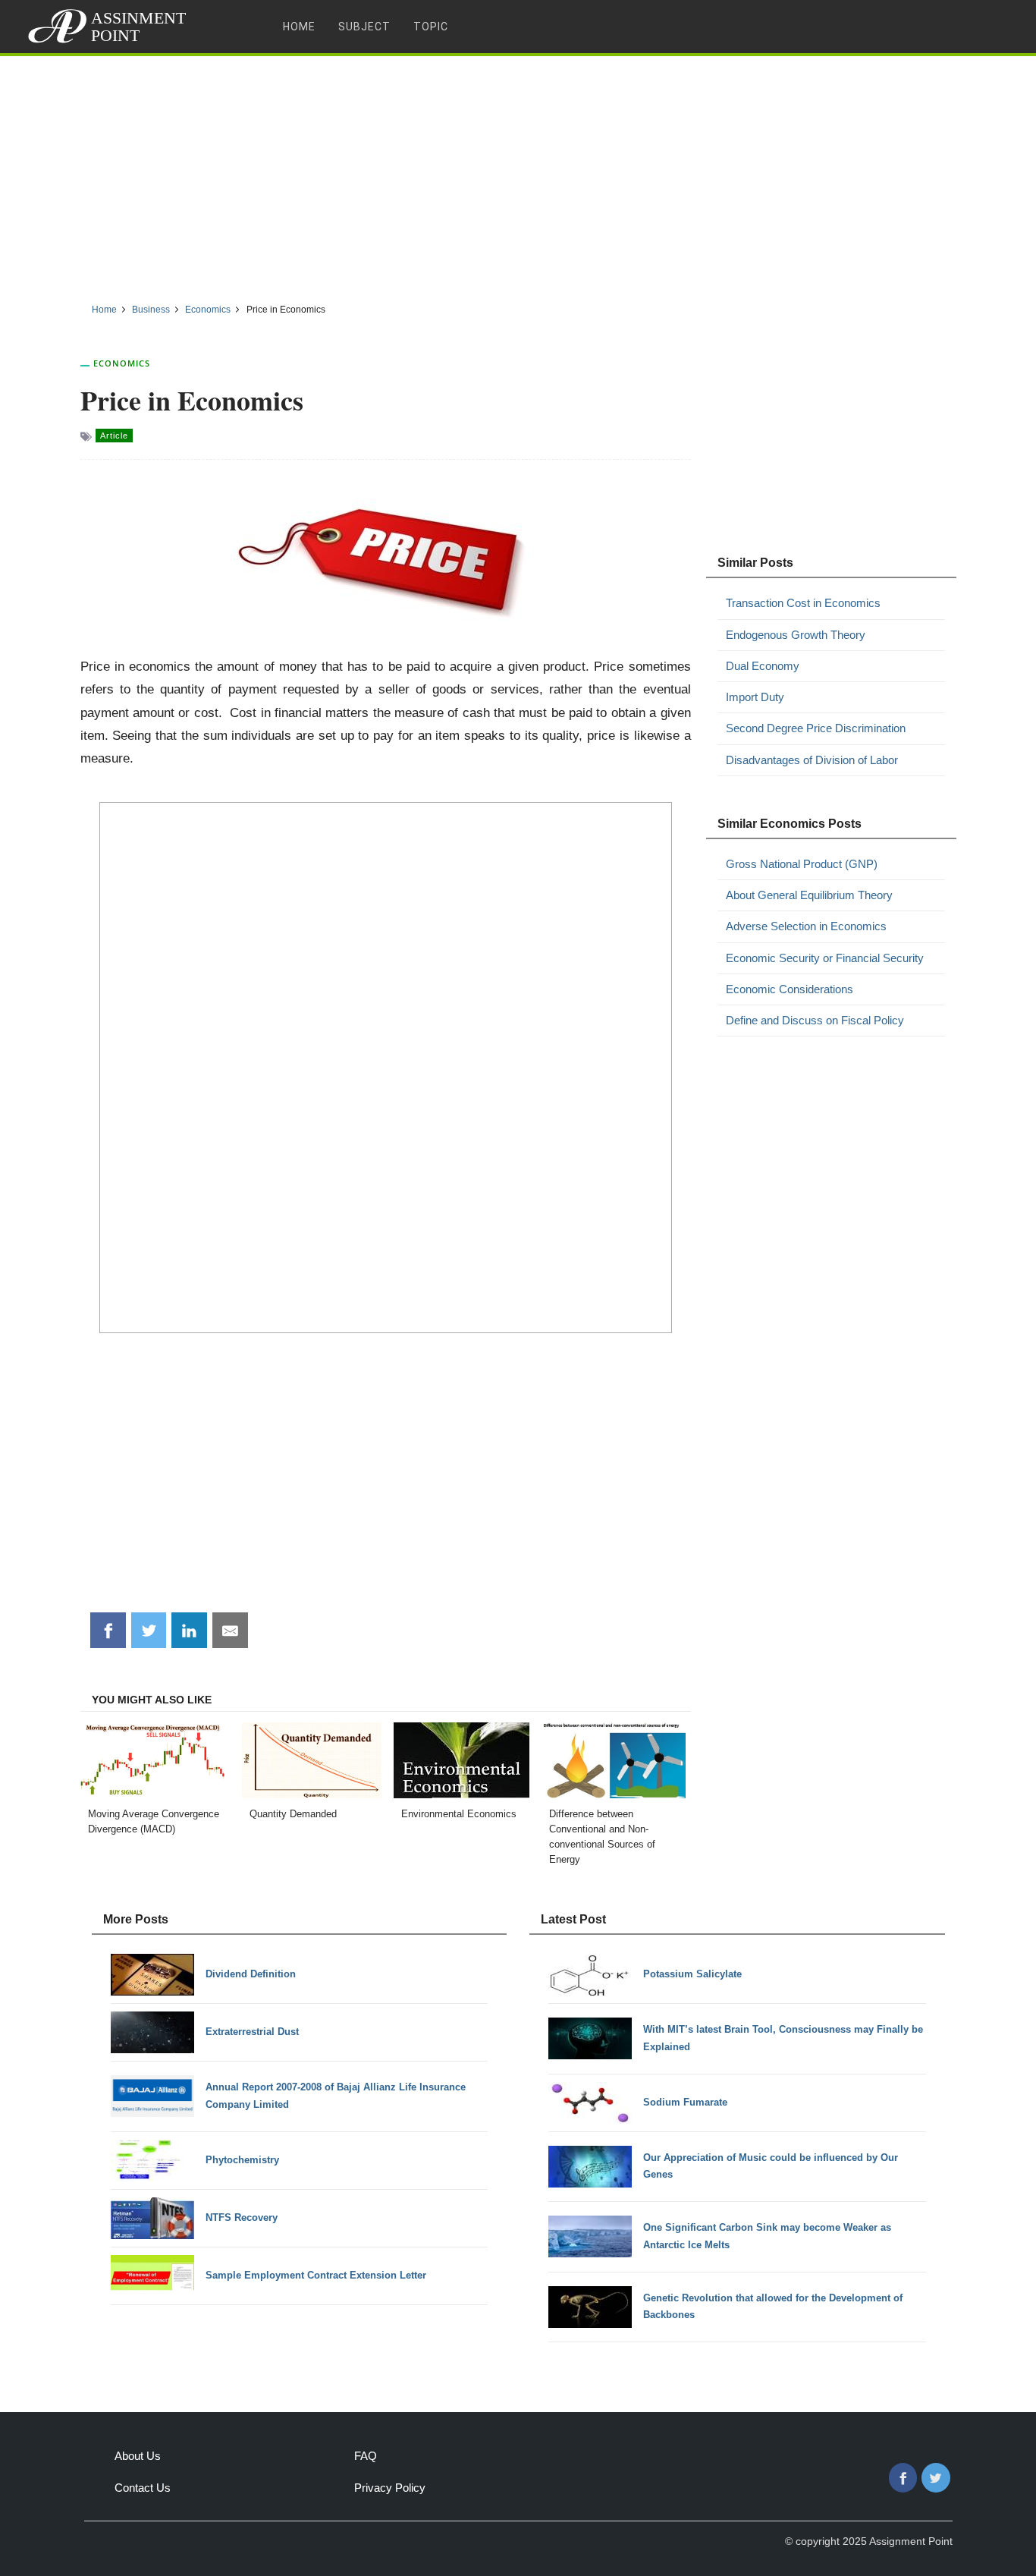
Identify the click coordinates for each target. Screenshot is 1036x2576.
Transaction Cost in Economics (803, 603)
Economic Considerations (790, 989)
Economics (122, 363)
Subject (364, 27)
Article (114, 436)
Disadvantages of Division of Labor (812, 760)
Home (299, 27)
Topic (431, 27)
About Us (138, 2456)
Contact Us (143, 2488)
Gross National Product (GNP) (802, 864)
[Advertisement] (518, 174)
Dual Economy (763, 666)
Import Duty (755, 697)
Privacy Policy (390, 2488)
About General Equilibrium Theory (809, 895)
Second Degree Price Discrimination (816, 728)
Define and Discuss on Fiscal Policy (815, 1020)
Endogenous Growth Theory (796, 635)
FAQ (366, 2456)
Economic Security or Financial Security (825, 958)
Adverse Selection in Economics (806, 926)
